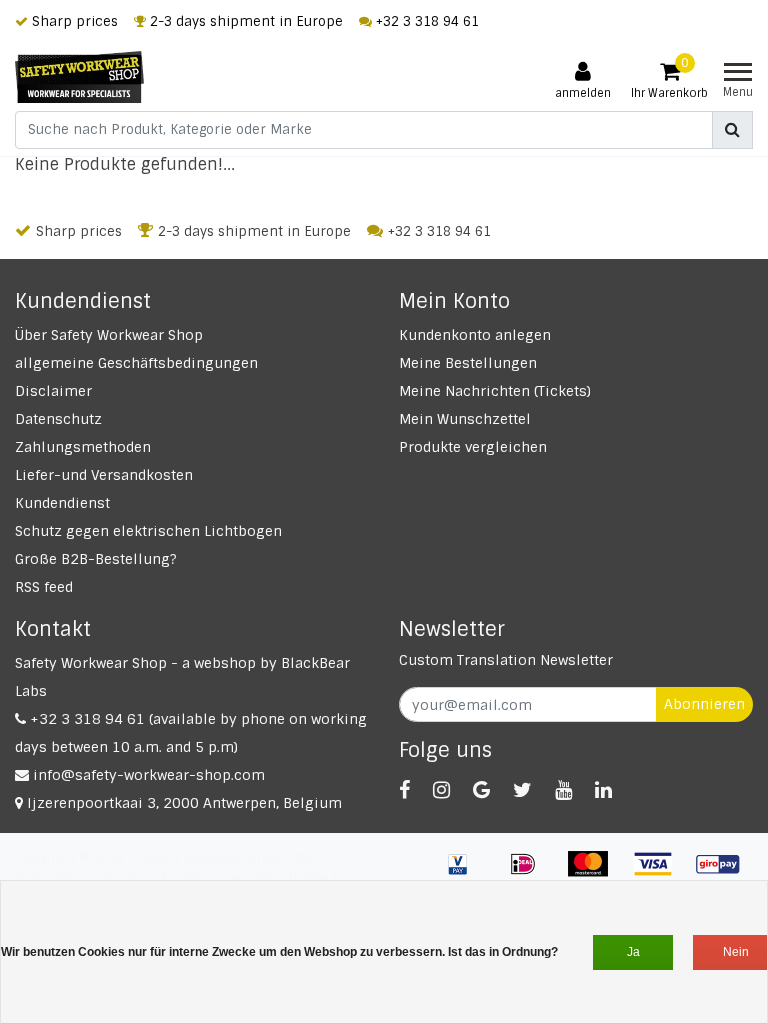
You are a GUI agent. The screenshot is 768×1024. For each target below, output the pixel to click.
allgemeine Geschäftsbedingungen (136, 363)
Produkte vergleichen (473, 447)
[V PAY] (465, 873)
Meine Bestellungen (468, 363)
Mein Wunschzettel (465, 419)
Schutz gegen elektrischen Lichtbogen (148, 531)
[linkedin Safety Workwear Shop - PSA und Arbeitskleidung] (603, 790)
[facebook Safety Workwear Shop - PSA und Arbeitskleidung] (404, 790)
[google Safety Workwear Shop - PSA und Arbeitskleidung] (481, 790)
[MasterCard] (595, 873)
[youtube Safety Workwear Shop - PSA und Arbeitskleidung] (563, 790)
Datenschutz (58, 419)
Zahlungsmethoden (83, 447)
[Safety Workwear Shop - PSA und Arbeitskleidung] (79, 77)
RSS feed (44, 587)
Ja (633, 952)
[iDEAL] (530, 873)
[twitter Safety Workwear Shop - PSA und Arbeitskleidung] (522, 790)
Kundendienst (62, 503)
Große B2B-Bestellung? (96, 559)
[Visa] (660, 873)
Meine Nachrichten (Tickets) (495, 391)
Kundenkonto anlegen (475, 335)
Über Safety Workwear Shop (109, 335)
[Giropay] (723, 873)
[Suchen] (732, 130)
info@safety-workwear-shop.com (149, 775)
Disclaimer (53, 391)
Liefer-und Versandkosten (104, 475)
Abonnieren (704, 704)
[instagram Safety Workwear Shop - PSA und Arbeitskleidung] (441, 790)
